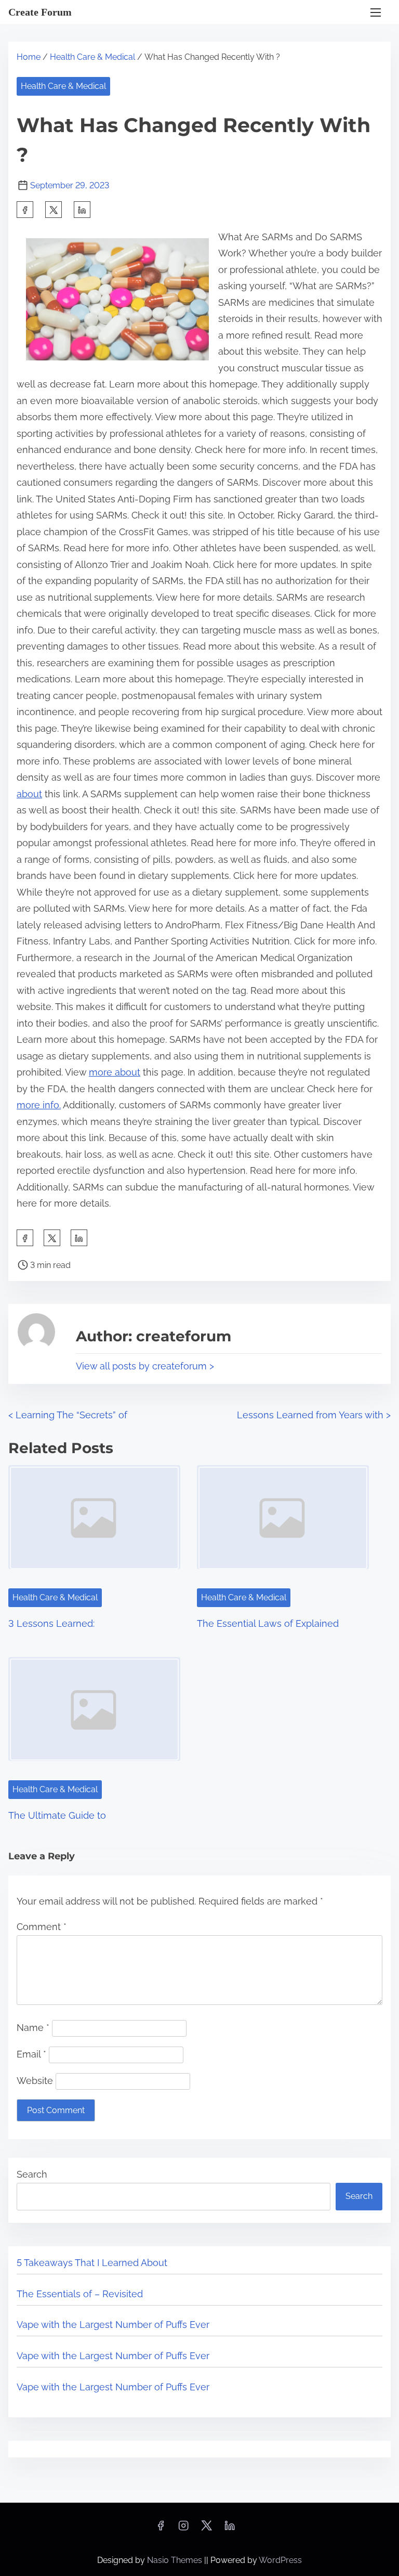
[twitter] (54, 210)
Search (32, 2174)
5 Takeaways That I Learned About (92, 2263)
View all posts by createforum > (145, 1366)
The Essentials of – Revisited (80, 2294)
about (29, 794)
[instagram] (183, 2529)
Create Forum (40, 12)
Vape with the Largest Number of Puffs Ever (113, 2325)
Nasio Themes (176, 2560)
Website (35, 2081)
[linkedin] (230, 2529)
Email (31, 2054)
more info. (39, 1105)
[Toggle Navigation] (376, 12)
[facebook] (25, 210)
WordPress (280, 2560)
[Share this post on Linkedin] (82, 210)
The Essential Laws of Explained (268, 1623)
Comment (42, 1927)
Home (29, 57)
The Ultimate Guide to (57, 1815)
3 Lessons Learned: (51, 1623)
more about (115, 1072)
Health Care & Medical (92, 57)
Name (33, 2028)
